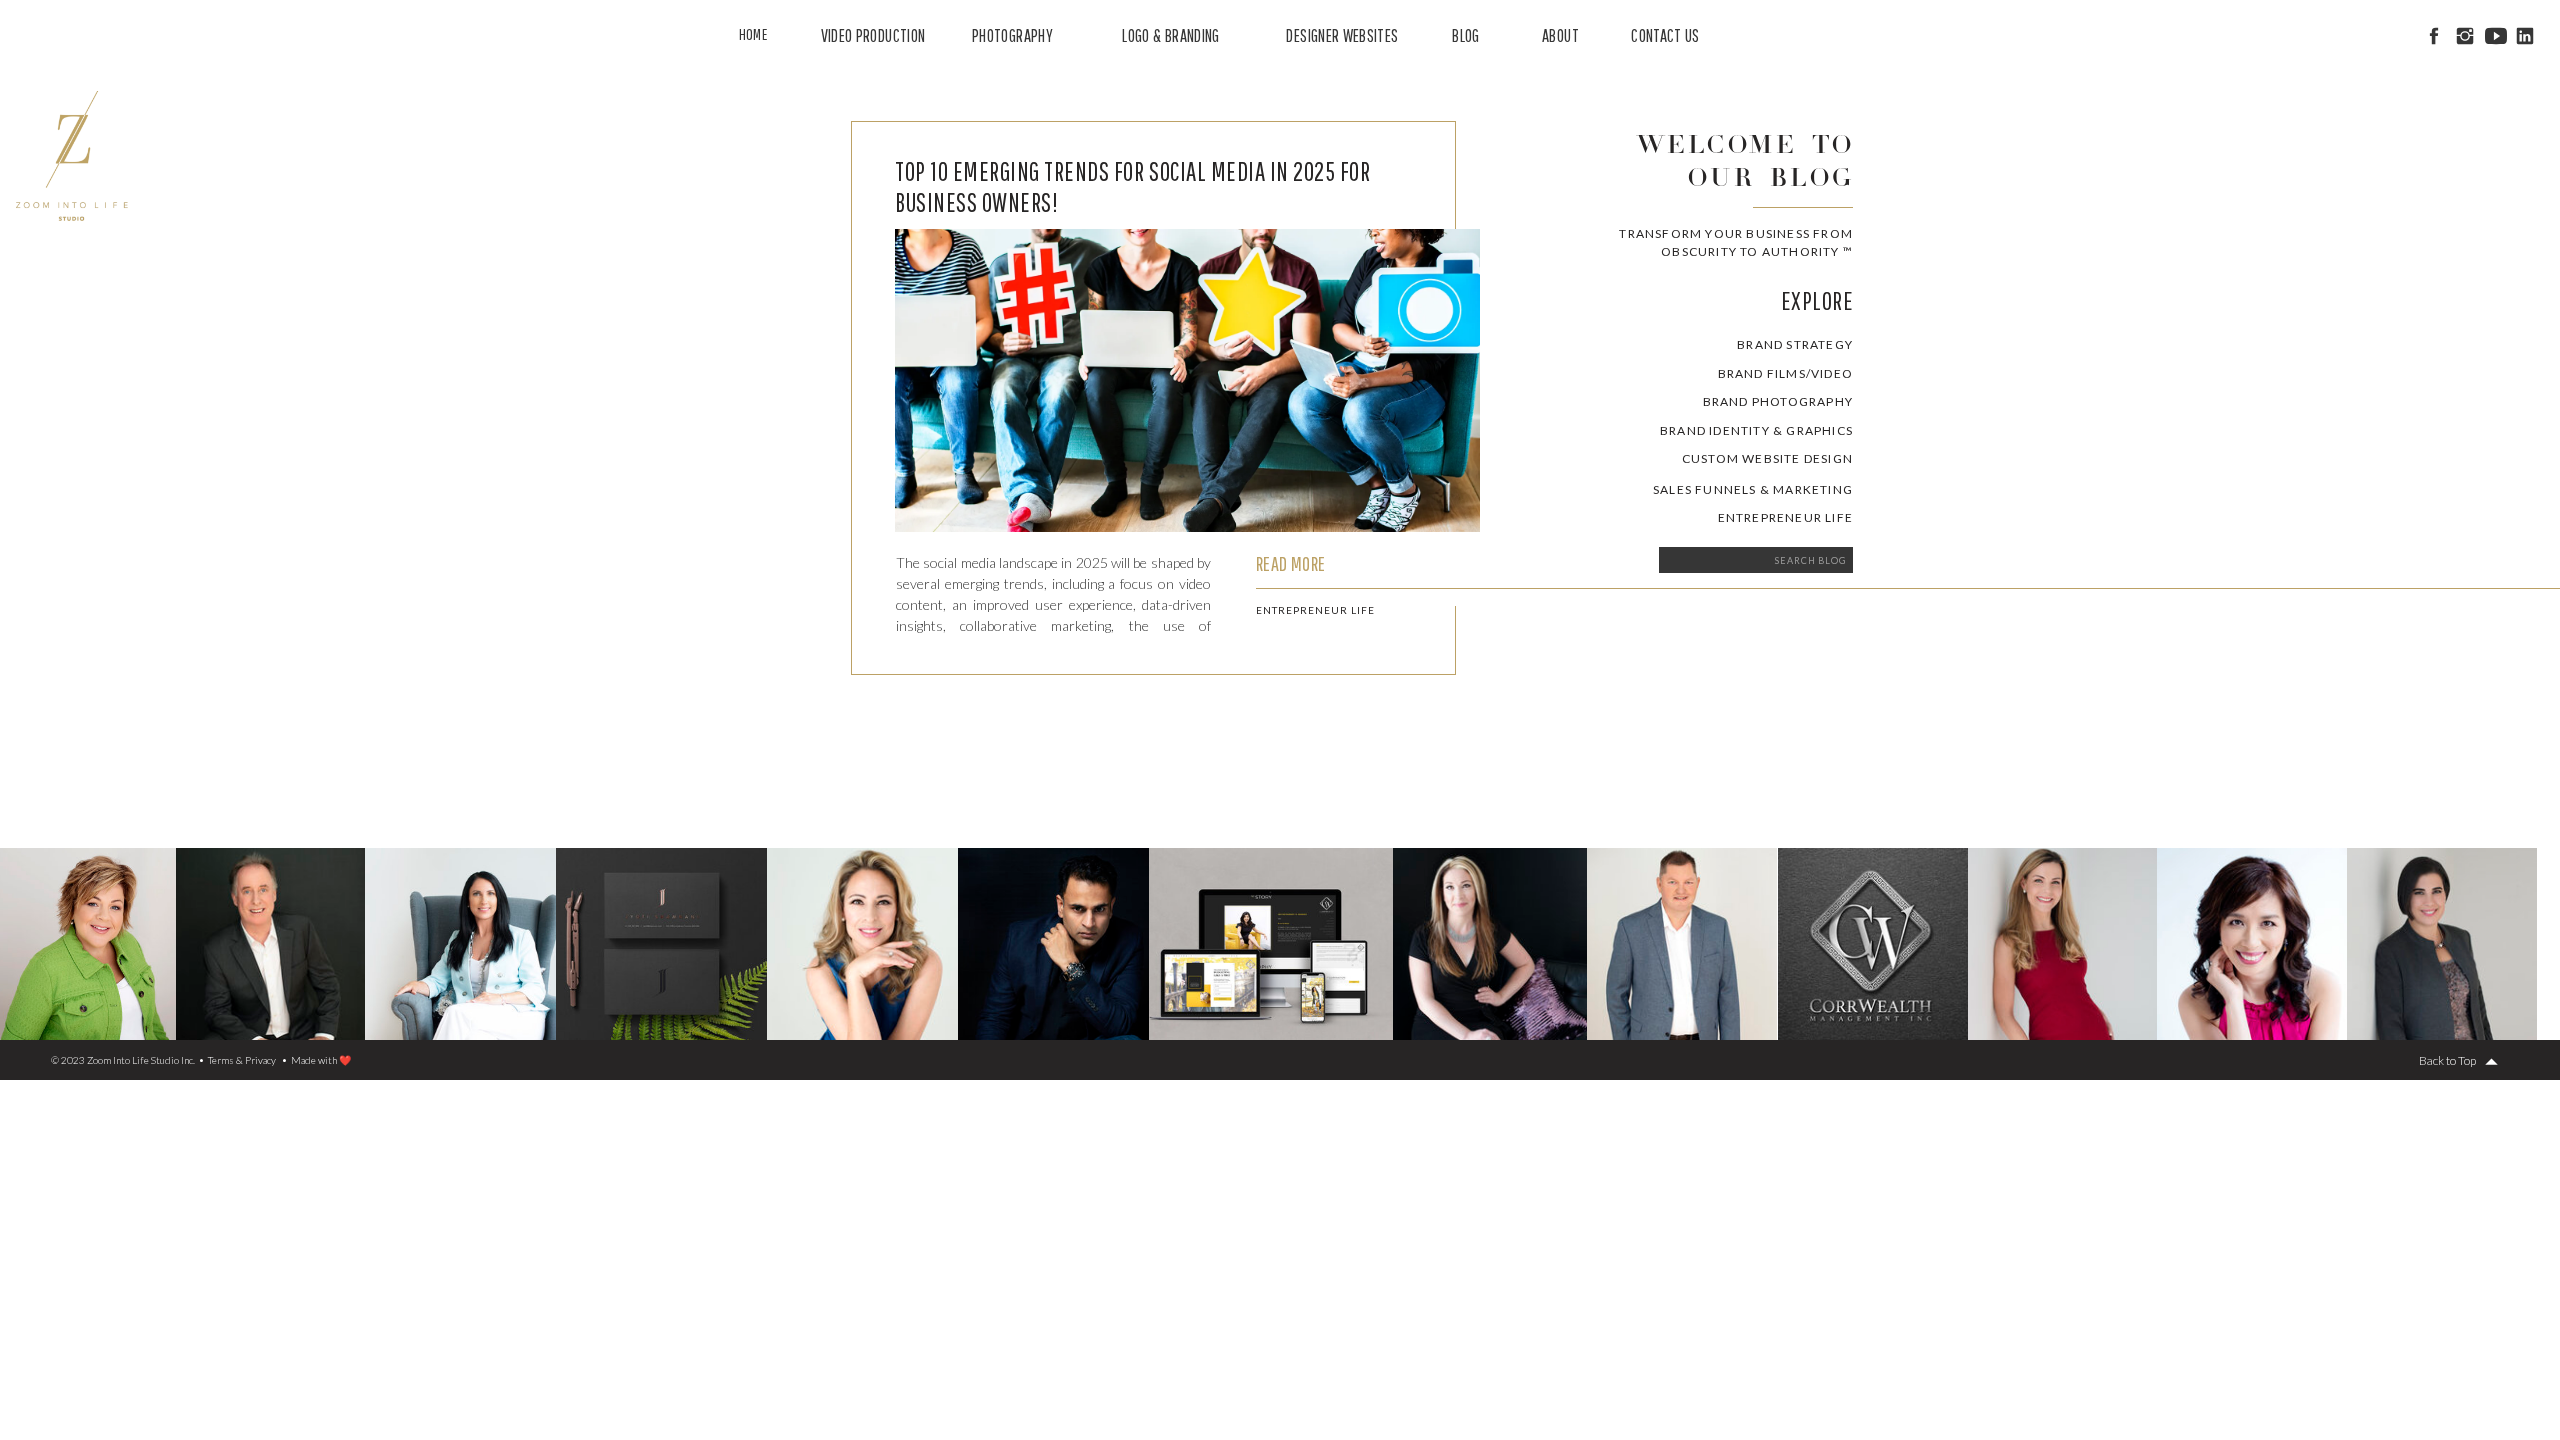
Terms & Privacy (242, 1060)
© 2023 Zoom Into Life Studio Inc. (123, 1060)
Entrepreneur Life (1315, 610)
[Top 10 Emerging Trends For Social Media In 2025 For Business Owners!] (1187, 380)
